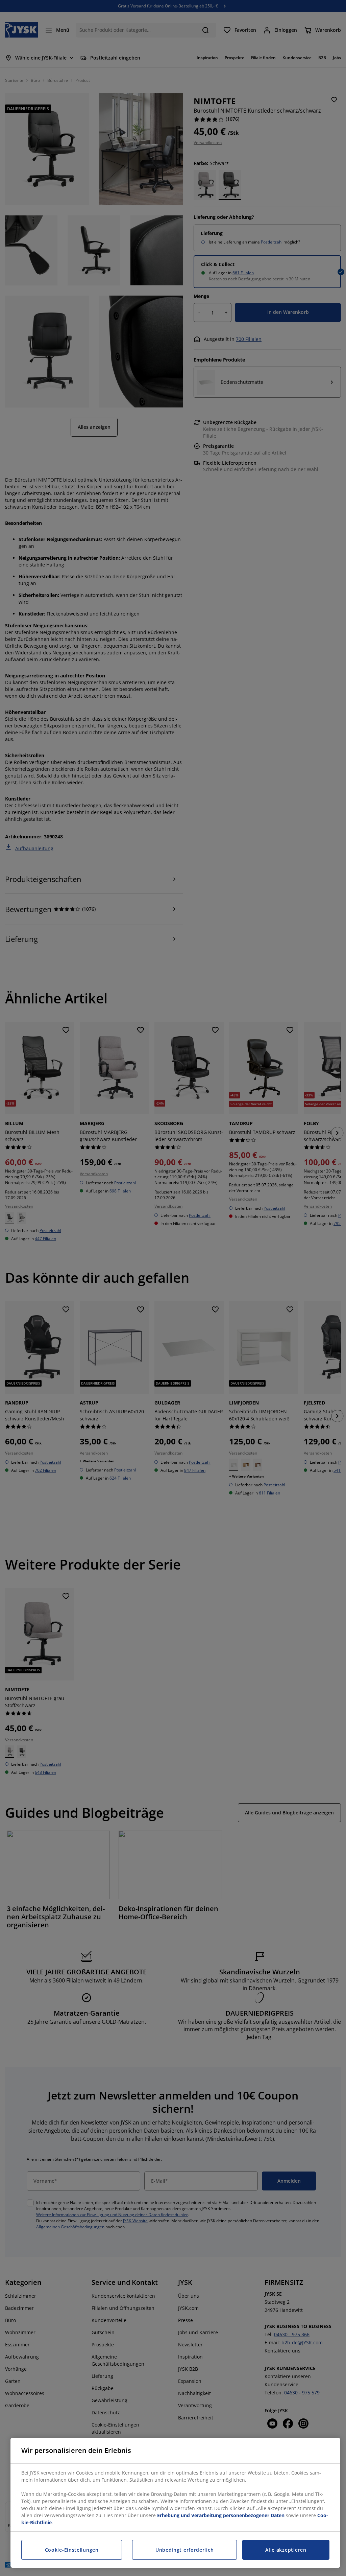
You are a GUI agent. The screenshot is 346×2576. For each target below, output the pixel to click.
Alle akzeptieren (286, 2550)
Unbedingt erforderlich (184, 2550)
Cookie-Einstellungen (72, 2550)
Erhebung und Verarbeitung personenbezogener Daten (221, 2515)
